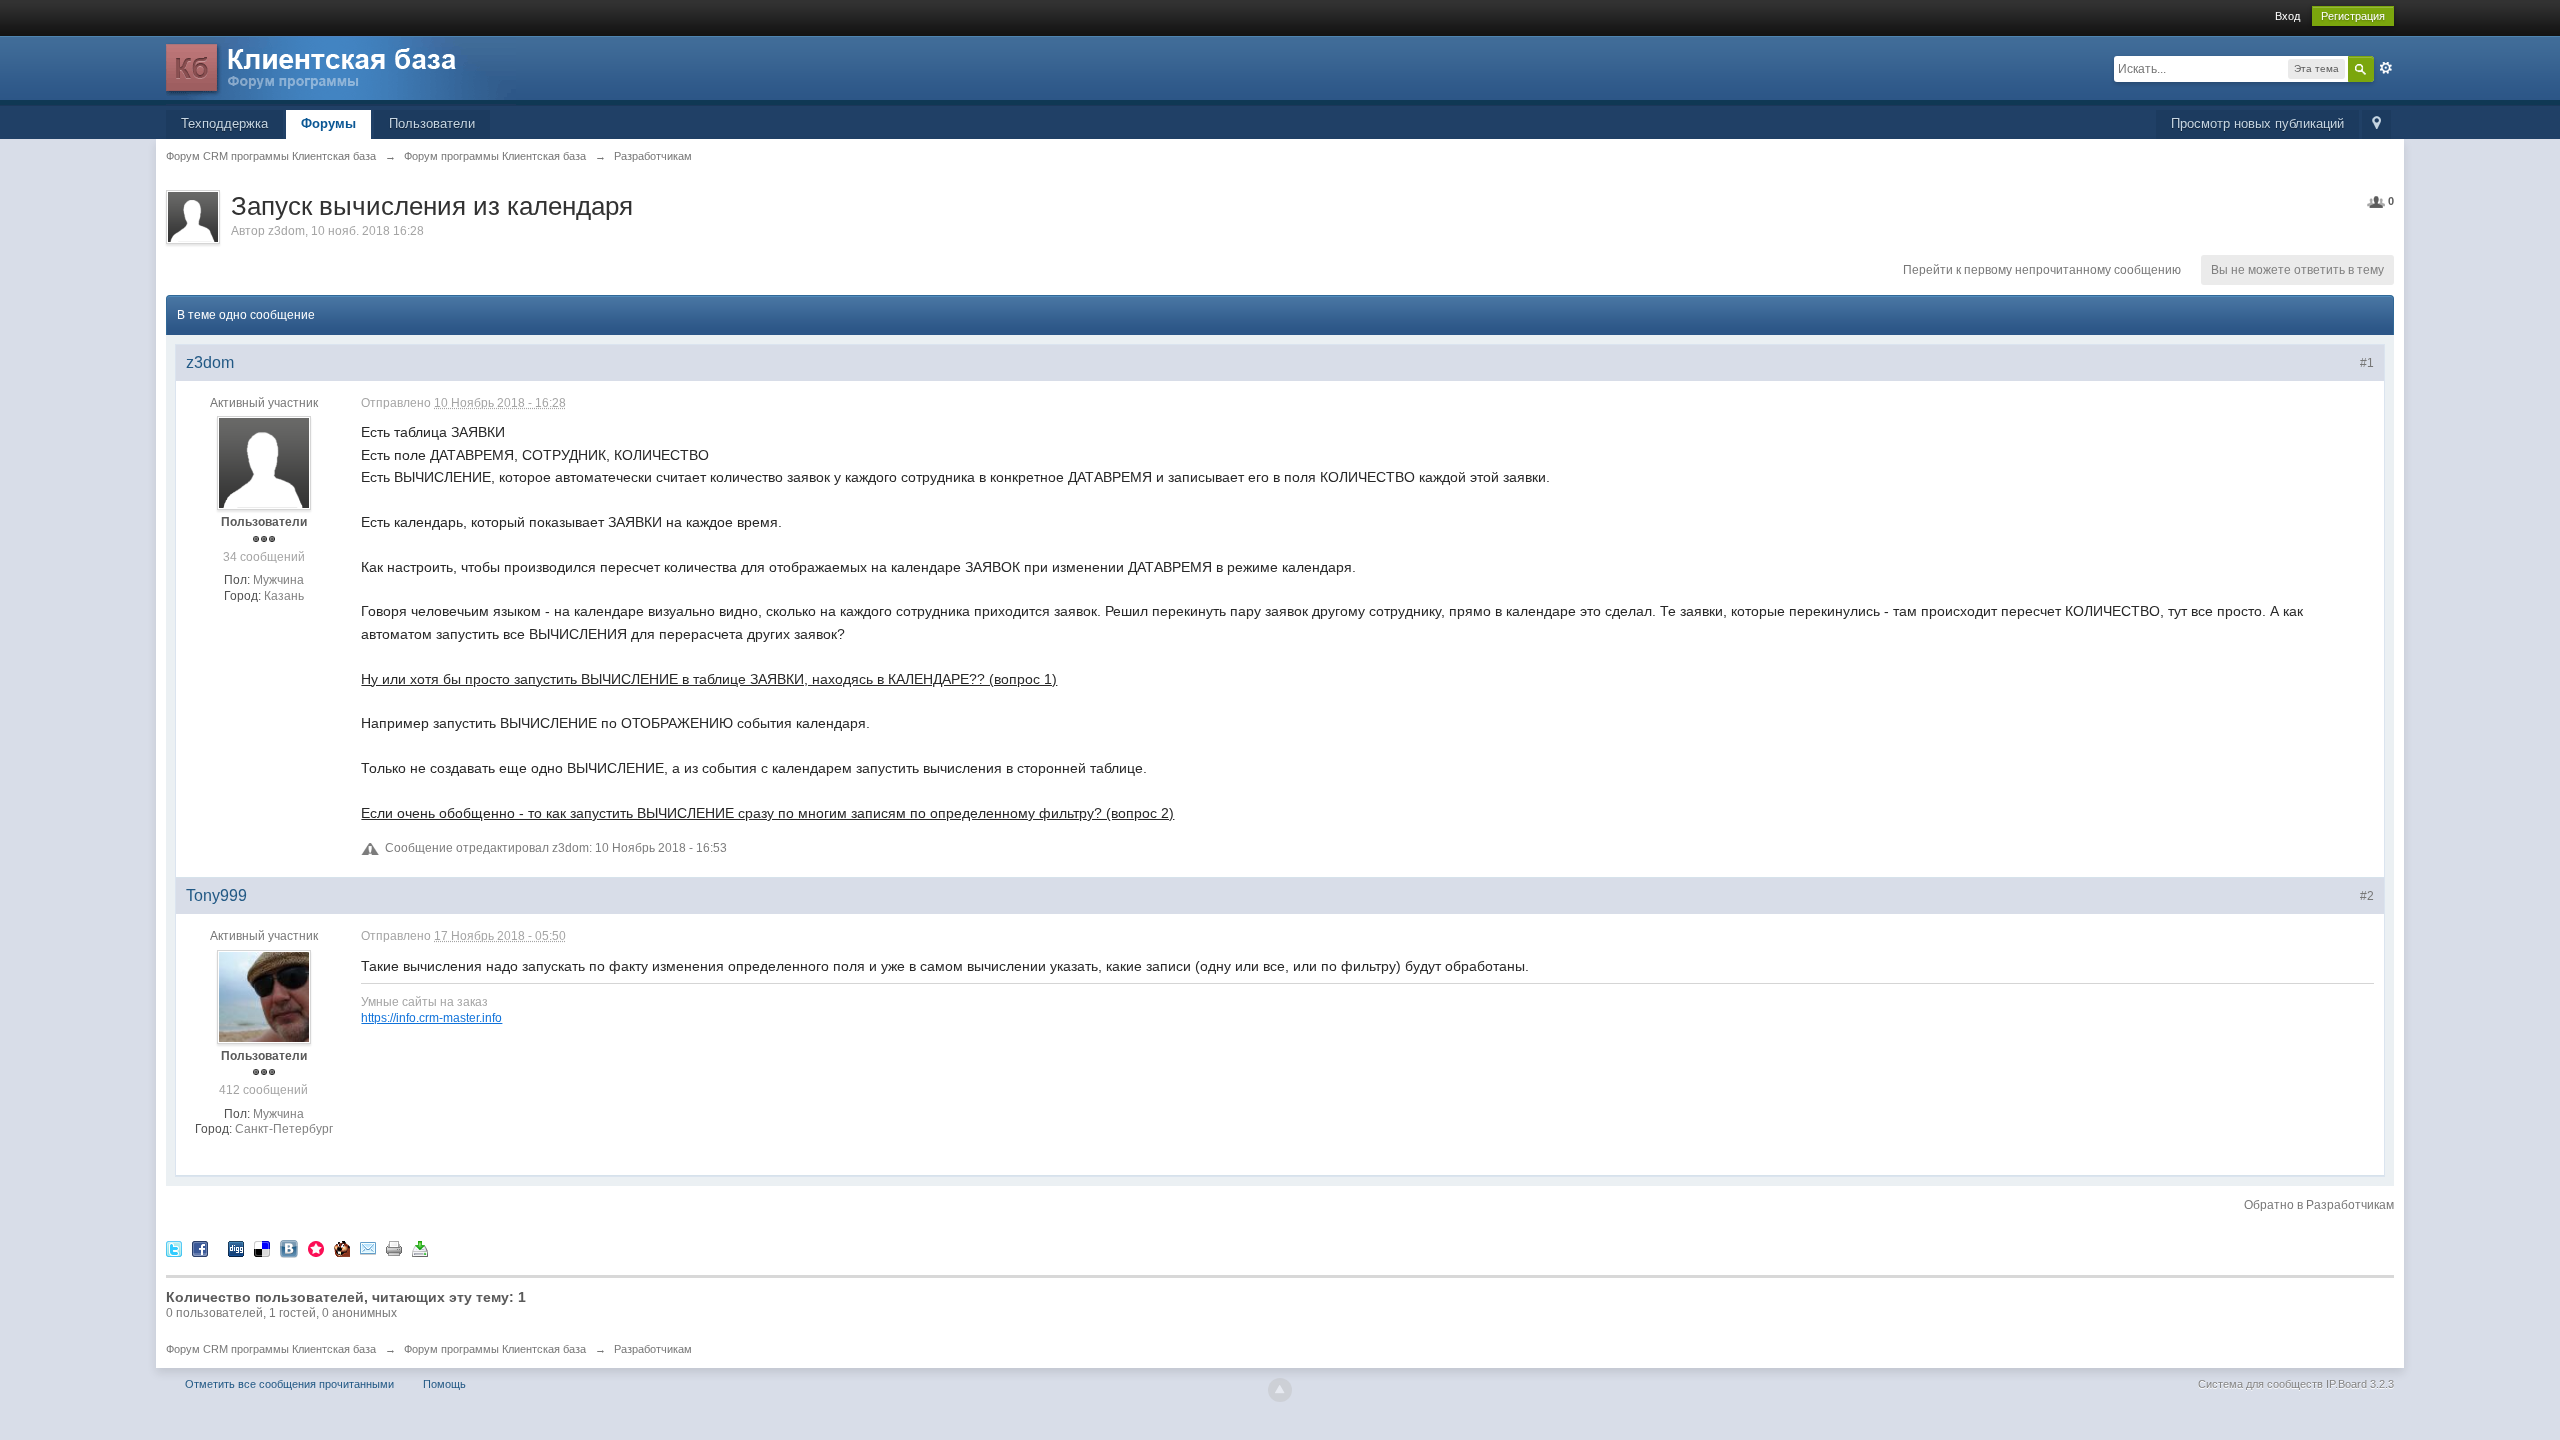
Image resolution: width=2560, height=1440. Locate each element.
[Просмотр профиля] (264, 463)
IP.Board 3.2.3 (2360, 1384)
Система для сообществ (2260, 1384)
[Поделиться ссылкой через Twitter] (174, 1247)
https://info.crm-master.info (431, 1017)
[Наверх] (1280, 1390)
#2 (2367, 896)
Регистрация (2353, 16)
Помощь (444, 1384)
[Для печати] (394, 1247)
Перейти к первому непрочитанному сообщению (2042, 270)
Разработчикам (653, 1349)
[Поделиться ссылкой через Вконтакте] (289, 1247)
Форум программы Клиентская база (495, 1349)
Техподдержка (224, 123)
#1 (2367, 363)
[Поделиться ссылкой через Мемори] (316, 1247)
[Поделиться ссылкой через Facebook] (200, 1247)
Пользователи (432, 123)
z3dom (286, 231)
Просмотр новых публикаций (2257, 123)
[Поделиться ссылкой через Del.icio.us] (262, 1247)
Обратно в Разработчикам (2319, 1205)
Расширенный (2386, 68)
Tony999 (216, 895)
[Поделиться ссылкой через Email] (368, 1247)
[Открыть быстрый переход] (2376, 124)
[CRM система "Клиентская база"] (341, 69)
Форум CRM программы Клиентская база (271, 1349)
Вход (2287, 16)
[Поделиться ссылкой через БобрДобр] (342, 1247)
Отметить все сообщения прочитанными (289, 1384)
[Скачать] (420, 1247)
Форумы (328, 123)
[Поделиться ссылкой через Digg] (236, 1247)
